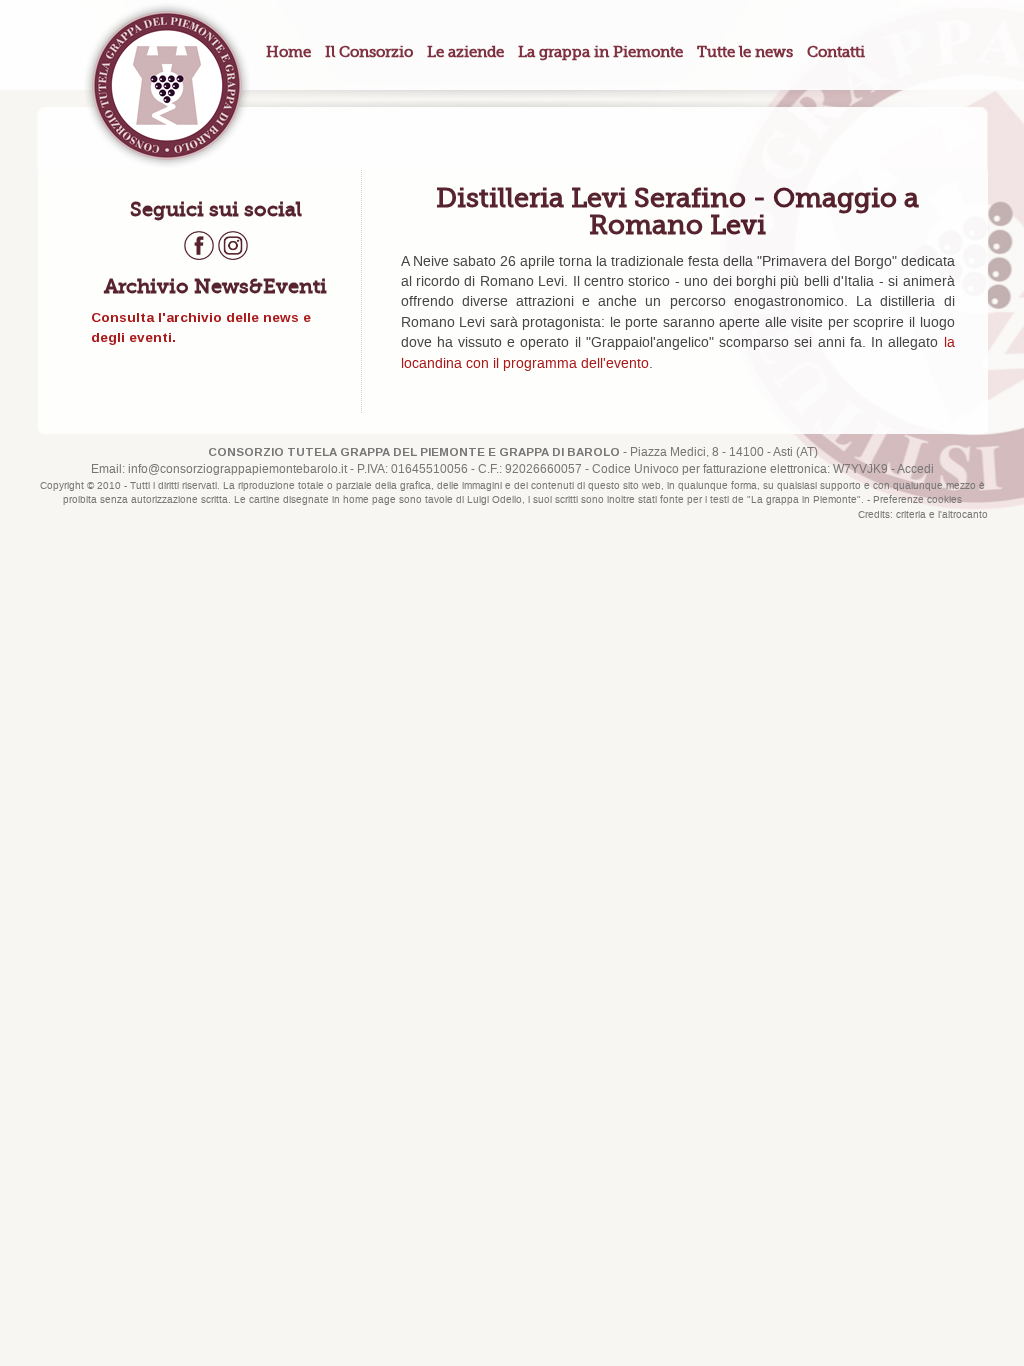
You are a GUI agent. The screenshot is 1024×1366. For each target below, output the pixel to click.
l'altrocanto (963, 515)
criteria (911, 515)
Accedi (915, 469)
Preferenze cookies (917, 500)
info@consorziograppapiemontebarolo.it (237, 469)
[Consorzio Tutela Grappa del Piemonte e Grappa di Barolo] (166, 85)
